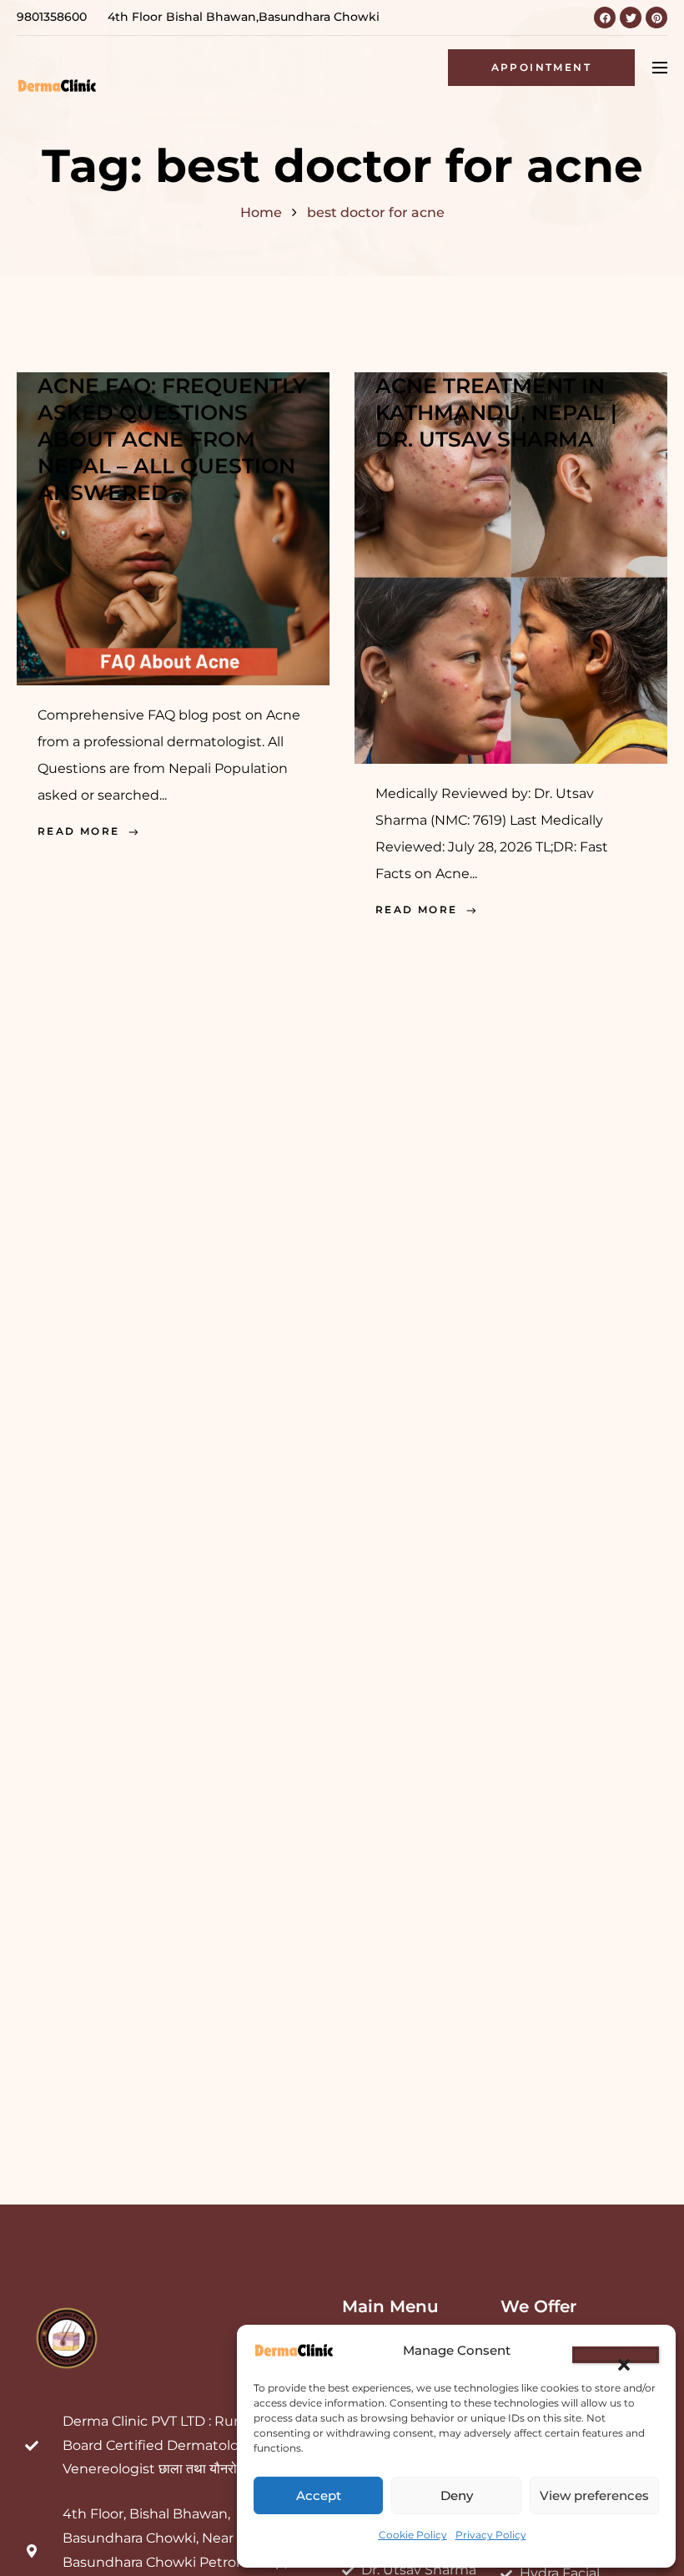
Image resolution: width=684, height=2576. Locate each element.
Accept (319, 2495)
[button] (616, 2355)
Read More (79, 831)
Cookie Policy (413, 2535)
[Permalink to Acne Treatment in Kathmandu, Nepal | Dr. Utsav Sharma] (511, 566)
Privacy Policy (491, 2535)
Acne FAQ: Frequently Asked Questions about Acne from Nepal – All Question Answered (172, 439)
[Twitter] (631, 18)
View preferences (594, 2495)
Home (261, 212)
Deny (457, 2495)
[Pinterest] (656, 18)
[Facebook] (605, 18)
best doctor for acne (376, 212)
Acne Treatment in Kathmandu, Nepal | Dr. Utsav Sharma (496, 412)
